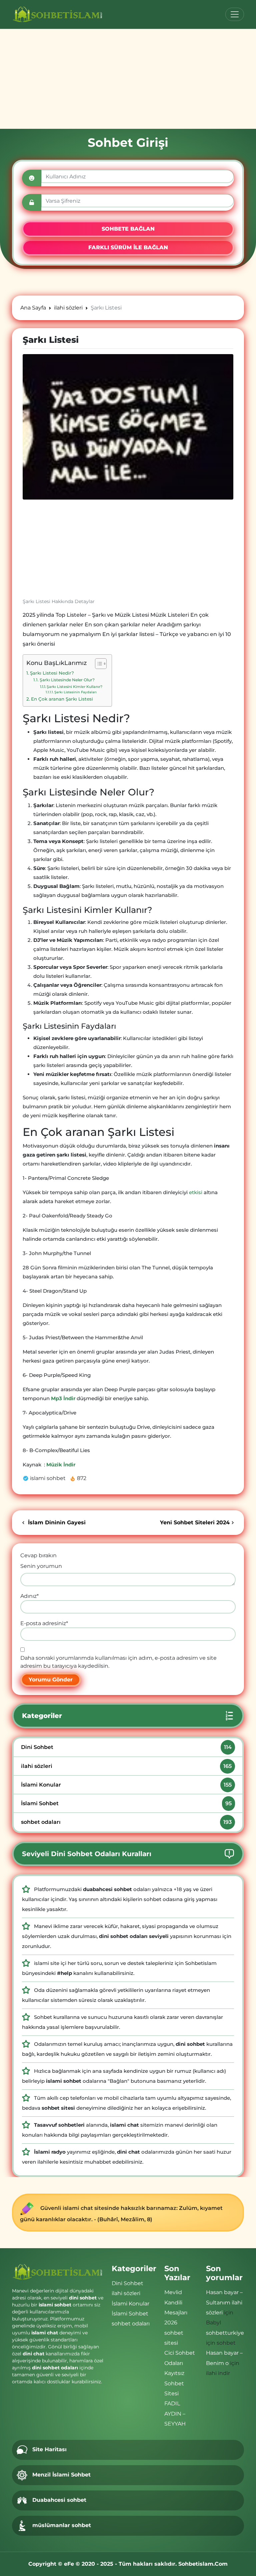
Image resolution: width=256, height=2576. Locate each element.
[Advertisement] (128, 79)
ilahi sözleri (126, 1766)
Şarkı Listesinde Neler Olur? (67, 680)
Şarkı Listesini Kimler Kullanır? (74, 687)
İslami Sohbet (126, 1803)
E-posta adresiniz (44, 1623)
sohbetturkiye (225, 2333)
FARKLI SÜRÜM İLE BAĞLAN (128, 247)
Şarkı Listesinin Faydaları (75, 692)
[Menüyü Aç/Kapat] (235, 14)
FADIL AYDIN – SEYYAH (175, 2414)
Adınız (29, 1596)
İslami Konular (126, 1785)
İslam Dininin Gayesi (56, 1522)
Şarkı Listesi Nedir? (52, 673)
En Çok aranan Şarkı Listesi (62, 699)
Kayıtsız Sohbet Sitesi (174, 2383)
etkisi (196, 1192)
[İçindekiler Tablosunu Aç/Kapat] (97, 664)
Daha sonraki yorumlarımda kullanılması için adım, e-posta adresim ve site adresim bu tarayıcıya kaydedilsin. (118, 1662)
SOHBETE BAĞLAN (128, 229)
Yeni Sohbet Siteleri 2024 (195, 1522)
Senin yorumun (41, 1566)
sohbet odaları (126, 1822)
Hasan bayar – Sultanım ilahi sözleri (224, 2302)
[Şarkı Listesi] (128, 427)
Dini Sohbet (126, 1747)
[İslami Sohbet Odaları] (58, 14)
